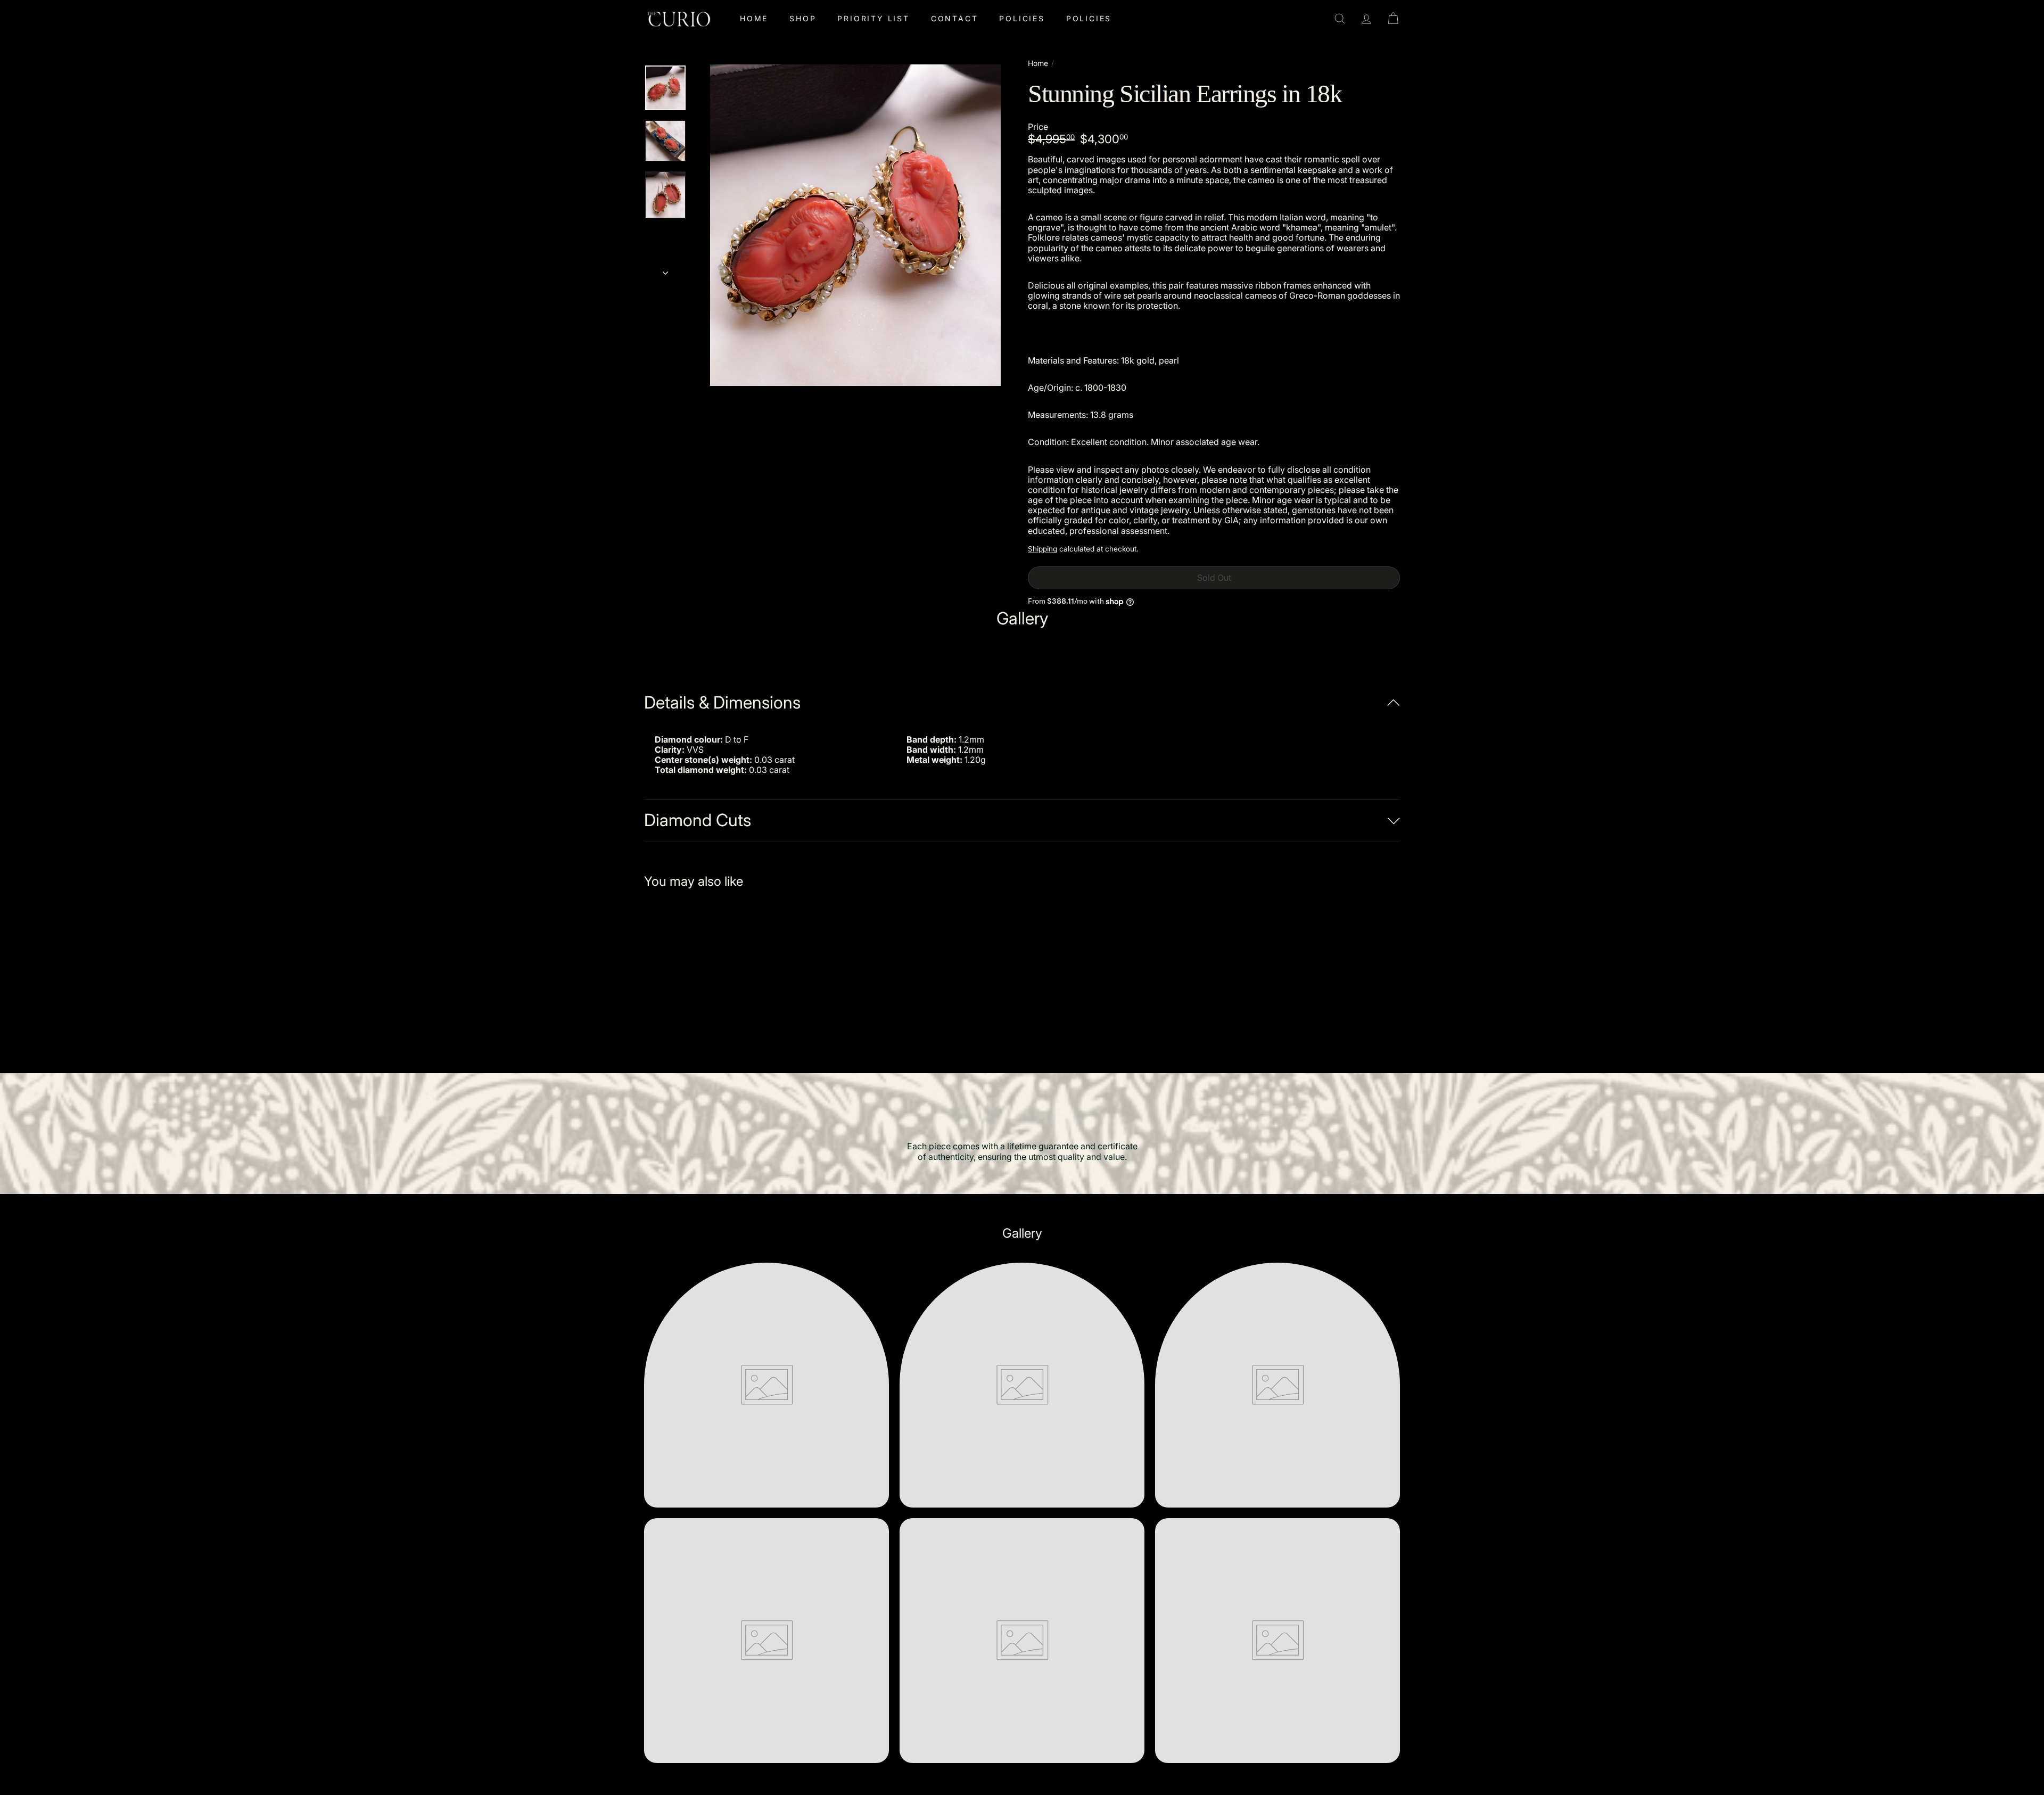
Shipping (1042, 549)
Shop (803, 18)
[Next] (665, 269)
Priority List (873, 18)
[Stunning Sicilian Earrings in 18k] (703, 973)
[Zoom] (855, 225)
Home (754, 18)
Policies (1022, 18)
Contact (955, 18)
